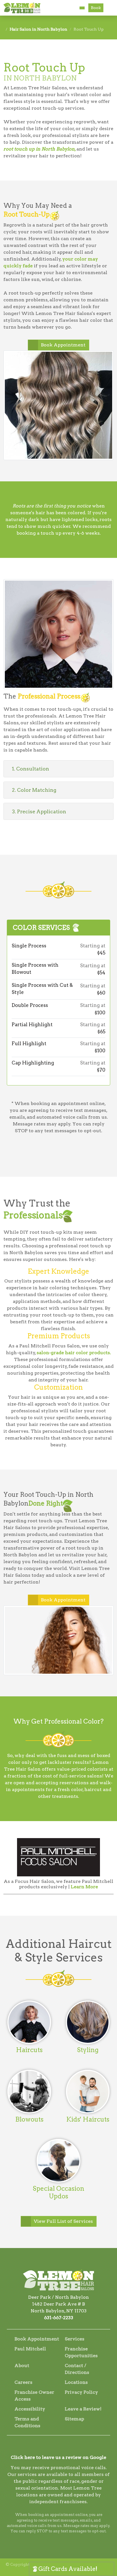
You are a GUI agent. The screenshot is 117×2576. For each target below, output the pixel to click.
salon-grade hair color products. (74, 1353)
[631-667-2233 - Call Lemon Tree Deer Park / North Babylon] (82, 8)
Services (75, 2339)
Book (96, 8)
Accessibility (30, 2409)
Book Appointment (63, 345)
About (22, 2366)
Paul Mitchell (30, 2349)
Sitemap (74, 2419)
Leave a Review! (83, 2409)
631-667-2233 (59, 2318)
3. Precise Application (39, 811)
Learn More (84, 1887)
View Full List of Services (63, 2221)
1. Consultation (31, 769)
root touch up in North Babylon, (40, 149)
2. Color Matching (34, 790)
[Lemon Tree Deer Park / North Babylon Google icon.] (66, 2447)
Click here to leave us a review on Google (58, 2457)
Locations (76, 2382)
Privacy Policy (81, 2392)
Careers (23, 2382)
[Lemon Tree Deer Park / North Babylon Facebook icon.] (51, 2447)
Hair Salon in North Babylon (38, 29)
